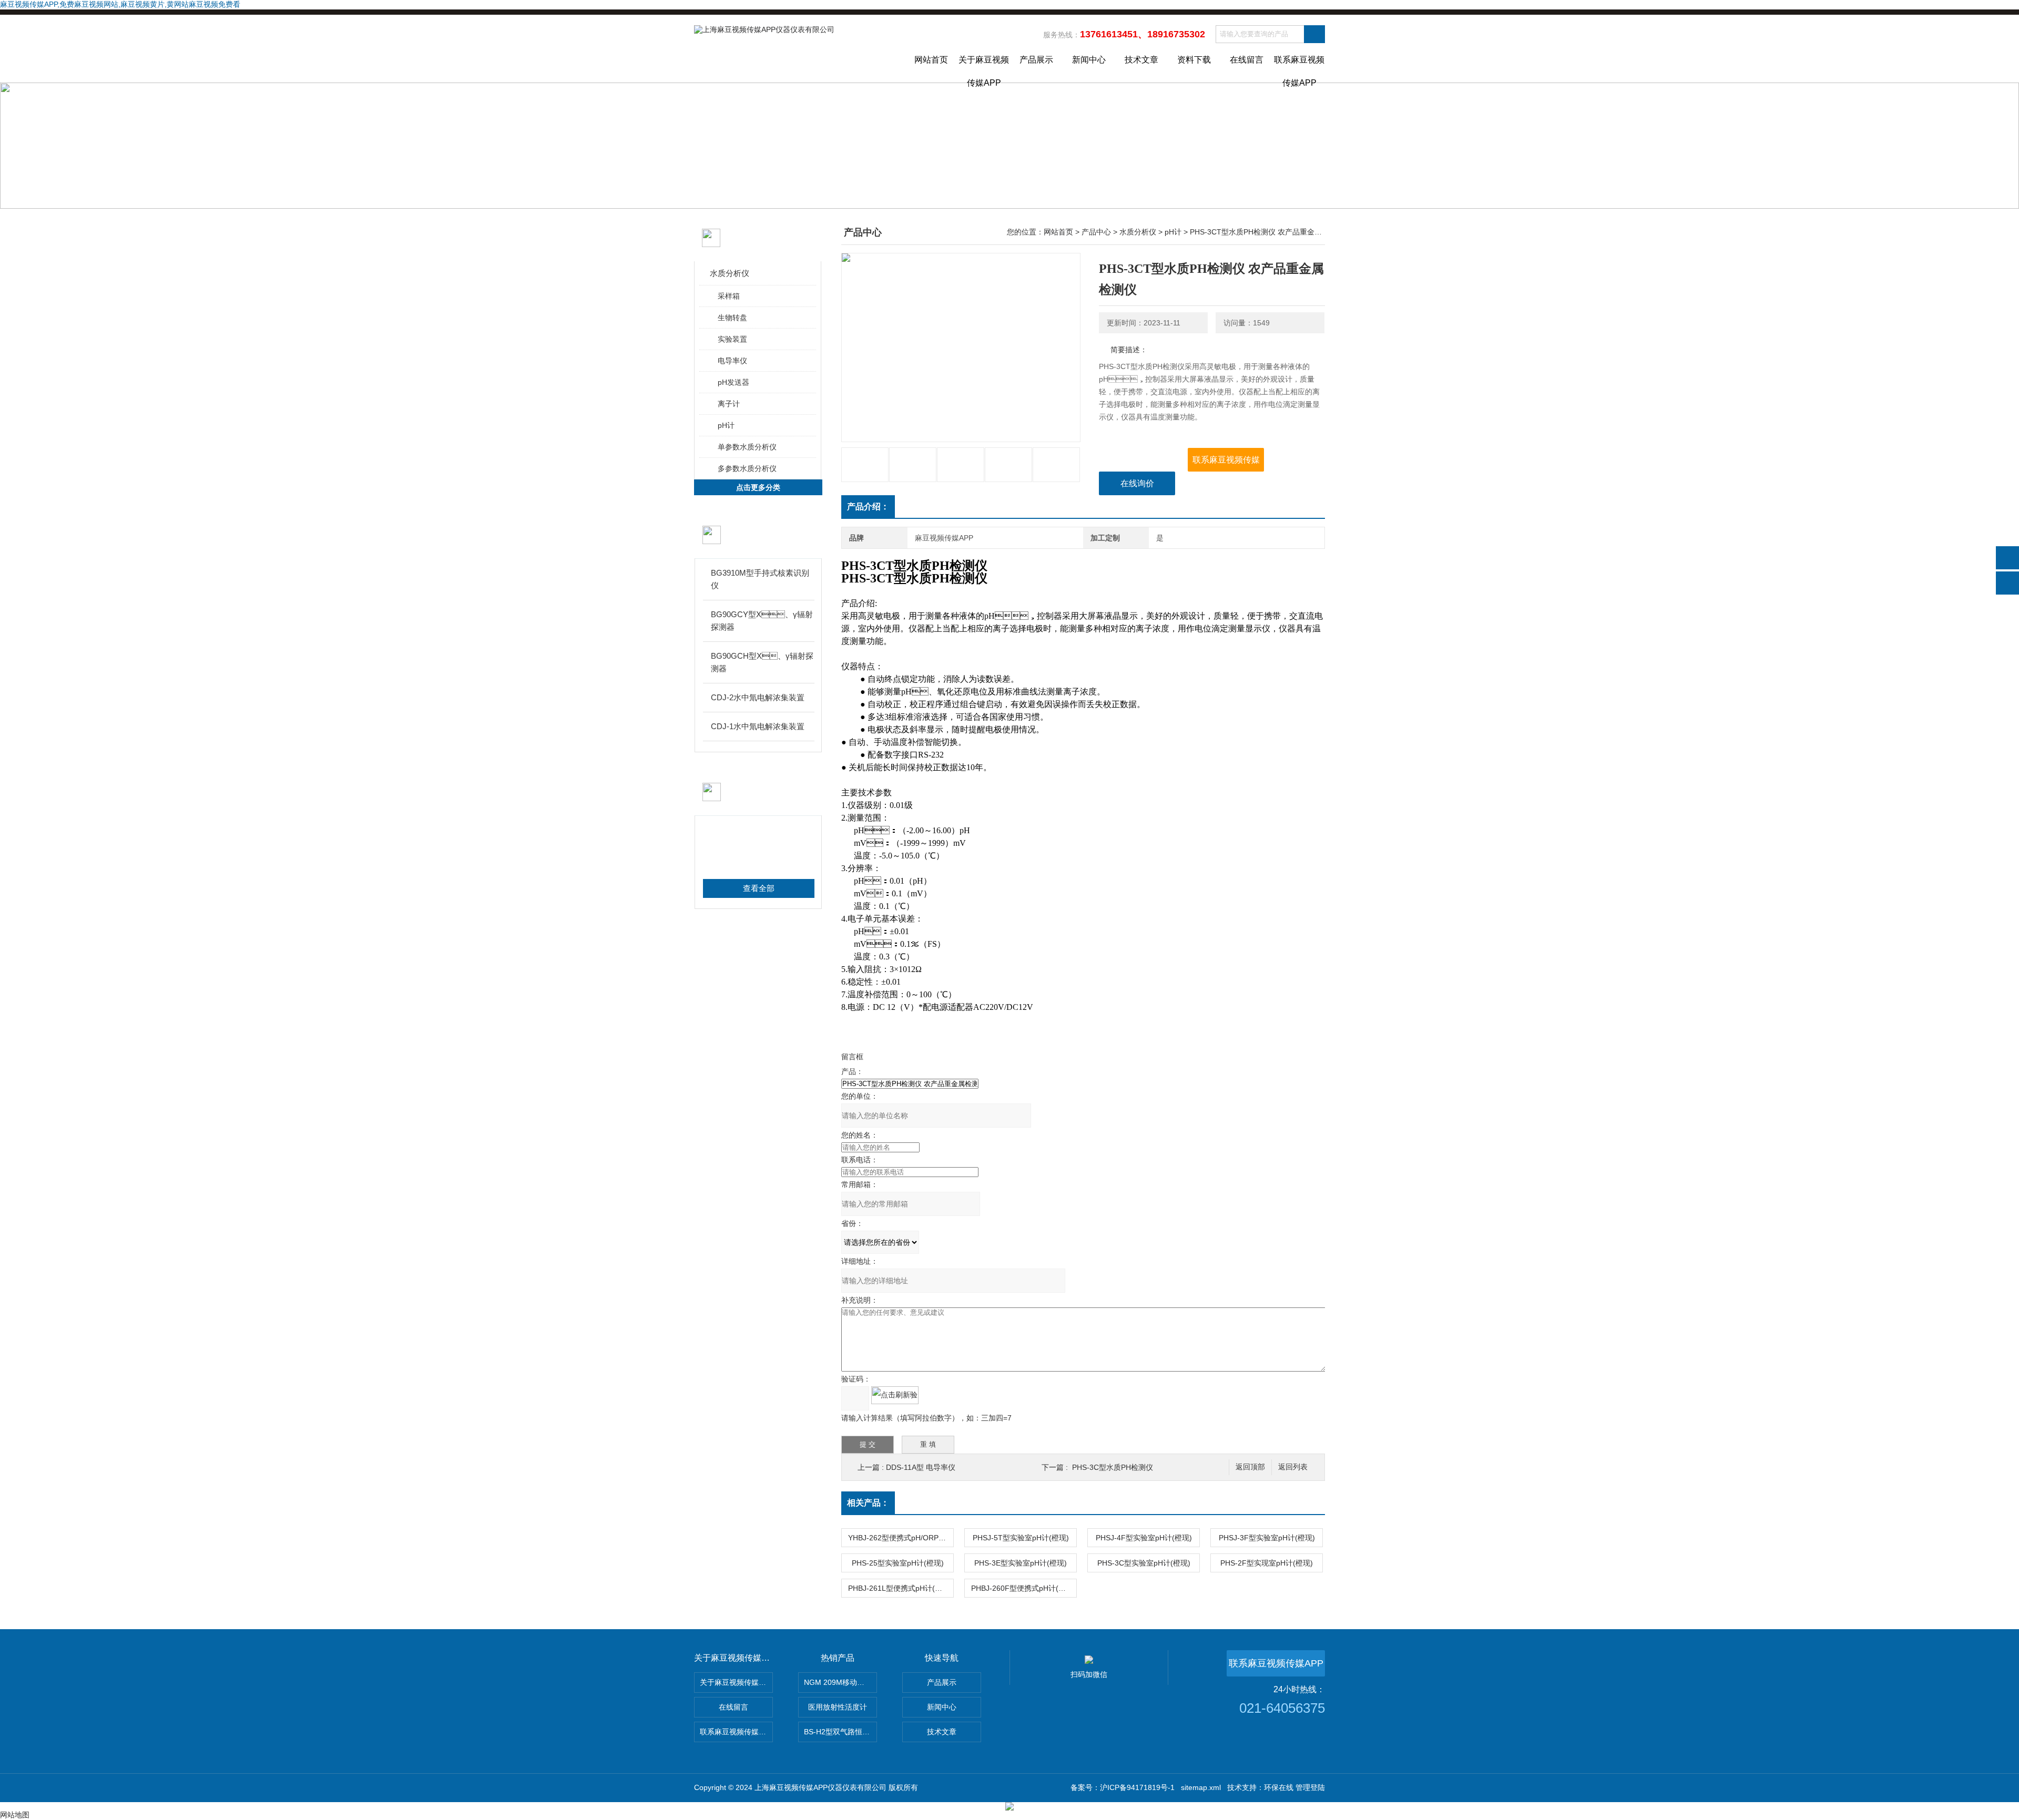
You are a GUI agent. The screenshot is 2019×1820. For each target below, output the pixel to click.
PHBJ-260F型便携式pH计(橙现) (1023, 1588)
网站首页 (931, 60)
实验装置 (732, 339)
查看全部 (759, 888)
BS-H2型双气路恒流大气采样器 (840, 1732)
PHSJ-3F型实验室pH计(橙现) (1267, 1538)
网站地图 (15, 1815)
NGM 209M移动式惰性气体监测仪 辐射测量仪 (840, 1682)
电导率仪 (732, 361)
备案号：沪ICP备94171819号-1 (1123, 1787)
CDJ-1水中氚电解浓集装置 (758, 726)
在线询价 (1137, 483)
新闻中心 (1089, 60)
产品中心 (1096, 232)
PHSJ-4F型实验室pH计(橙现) (1144, 1538)
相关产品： (868, 1503)
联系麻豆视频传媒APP (1299, 69)
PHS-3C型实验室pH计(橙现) (1144, 1563)
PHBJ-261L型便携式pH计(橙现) (900, 1588)
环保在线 (1279, 1787)
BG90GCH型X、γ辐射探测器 (762, 662)
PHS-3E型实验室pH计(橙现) (1021, 1563)
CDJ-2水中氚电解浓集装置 (758, 697)
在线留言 (1247, 60)
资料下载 (1194, 60)
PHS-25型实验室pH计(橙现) (898, 1563)
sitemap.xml (1201, 1787)
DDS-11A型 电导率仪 (921, 1467)
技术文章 (1141, 60)
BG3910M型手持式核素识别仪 (760, 579)
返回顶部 (1250, 1467)
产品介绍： (868, 507)
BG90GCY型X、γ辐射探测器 (762, 621)
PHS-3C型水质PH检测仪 (1113, 1467)
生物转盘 (732, 318)
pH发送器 (733, 382)
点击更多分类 (758, 487)
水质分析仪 (730, 273)
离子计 (729, 404)
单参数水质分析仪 (747, 447)
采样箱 (729, 296)
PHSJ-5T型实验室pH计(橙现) (1021, 1538)
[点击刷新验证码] (895, 1395)
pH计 (726, 425)
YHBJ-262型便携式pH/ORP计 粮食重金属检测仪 (901, 1538)
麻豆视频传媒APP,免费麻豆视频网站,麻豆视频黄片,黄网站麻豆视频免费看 (120, 4)
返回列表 (1293, 1467)
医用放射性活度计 (838, 1707)
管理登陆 (1310, 1787)
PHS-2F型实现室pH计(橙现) (1267, 1563)
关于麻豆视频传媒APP (984, 69)
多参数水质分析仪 (747, 468)
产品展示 (1036, 60)
